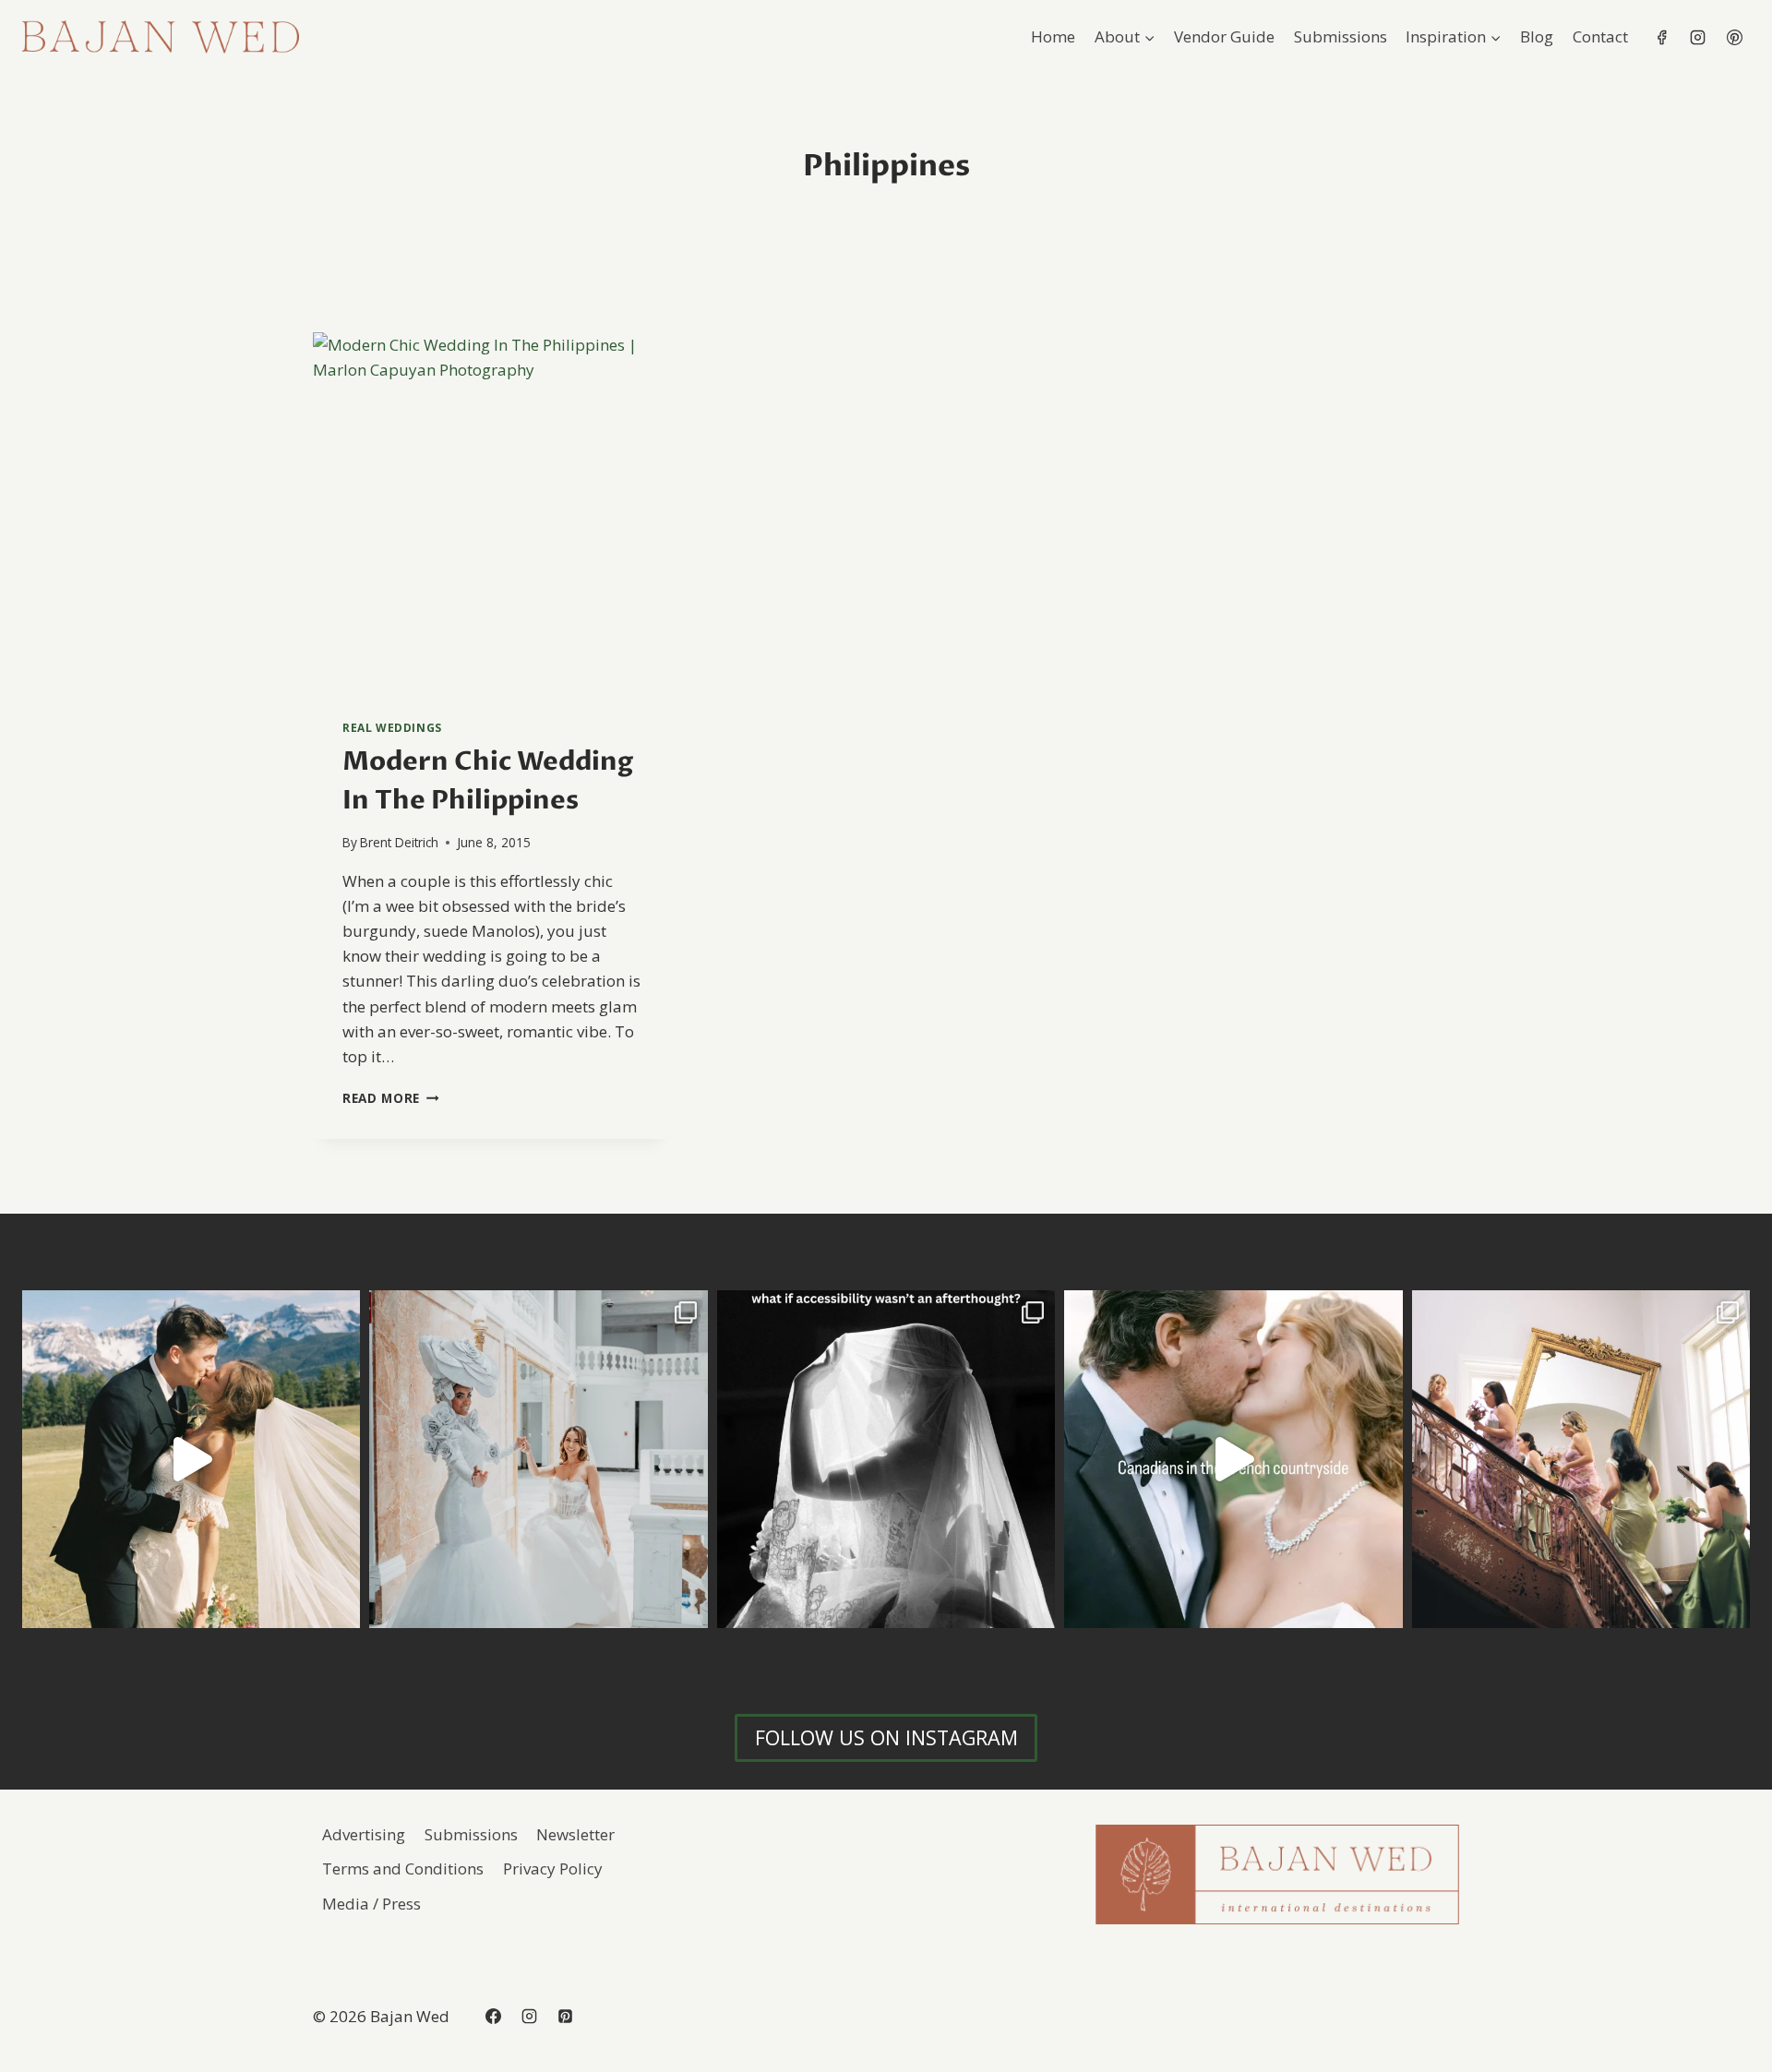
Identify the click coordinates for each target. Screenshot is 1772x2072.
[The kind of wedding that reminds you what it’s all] (191, 1459)
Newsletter (575, 1834)
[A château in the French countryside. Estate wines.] (1233, 1459)
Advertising (364, 1834)
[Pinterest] (1734, 37)
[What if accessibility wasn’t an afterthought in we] (886, 1459)
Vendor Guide (1224, 36)
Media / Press (371, 1904)
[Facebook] (1662, 37)
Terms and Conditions (403, 1868)
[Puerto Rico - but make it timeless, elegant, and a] (538, 1459)
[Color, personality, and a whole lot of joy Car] (1581, 1459)
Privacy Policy (553, 1868)
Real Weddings (392, 727)
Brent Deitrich (399, 842)
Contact (1600, 36)
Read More (391, 1098)
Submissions (1341, 36)
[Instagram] (1698, 37)
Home (1053, 36)
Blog (1537, 36)
